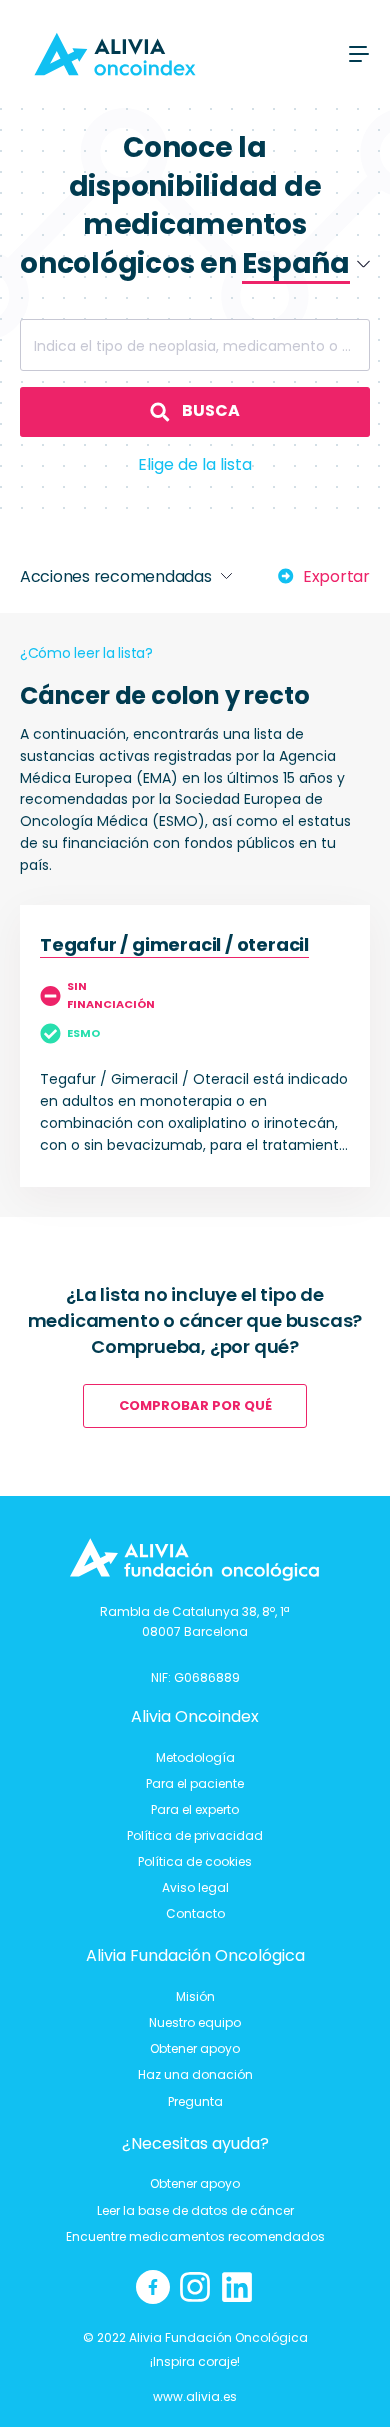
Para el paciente (195, 1783)
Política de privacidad (195, 1835)
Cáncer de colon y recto (164, 695)
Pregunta (195, 2101)
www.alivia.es (195, 2396)
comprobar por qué (195, 1405)
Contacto (195, 1913)
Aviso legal (195, 1887)
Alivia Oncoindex (195, 1716)
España (261, 338)
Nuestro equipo (195, 2022)
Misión (195, 1996)
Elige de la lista (195, 464)
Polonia (261, 307)
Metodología (195, 1757)
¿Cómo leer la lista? (86, 653)
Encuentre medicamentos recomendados (195, 2236)
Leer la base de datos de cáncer (195, 2210)
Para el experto (195, 1809)
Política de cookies (195, 1861)
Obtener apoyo (195, 2048)
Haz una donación (195, 2074)
